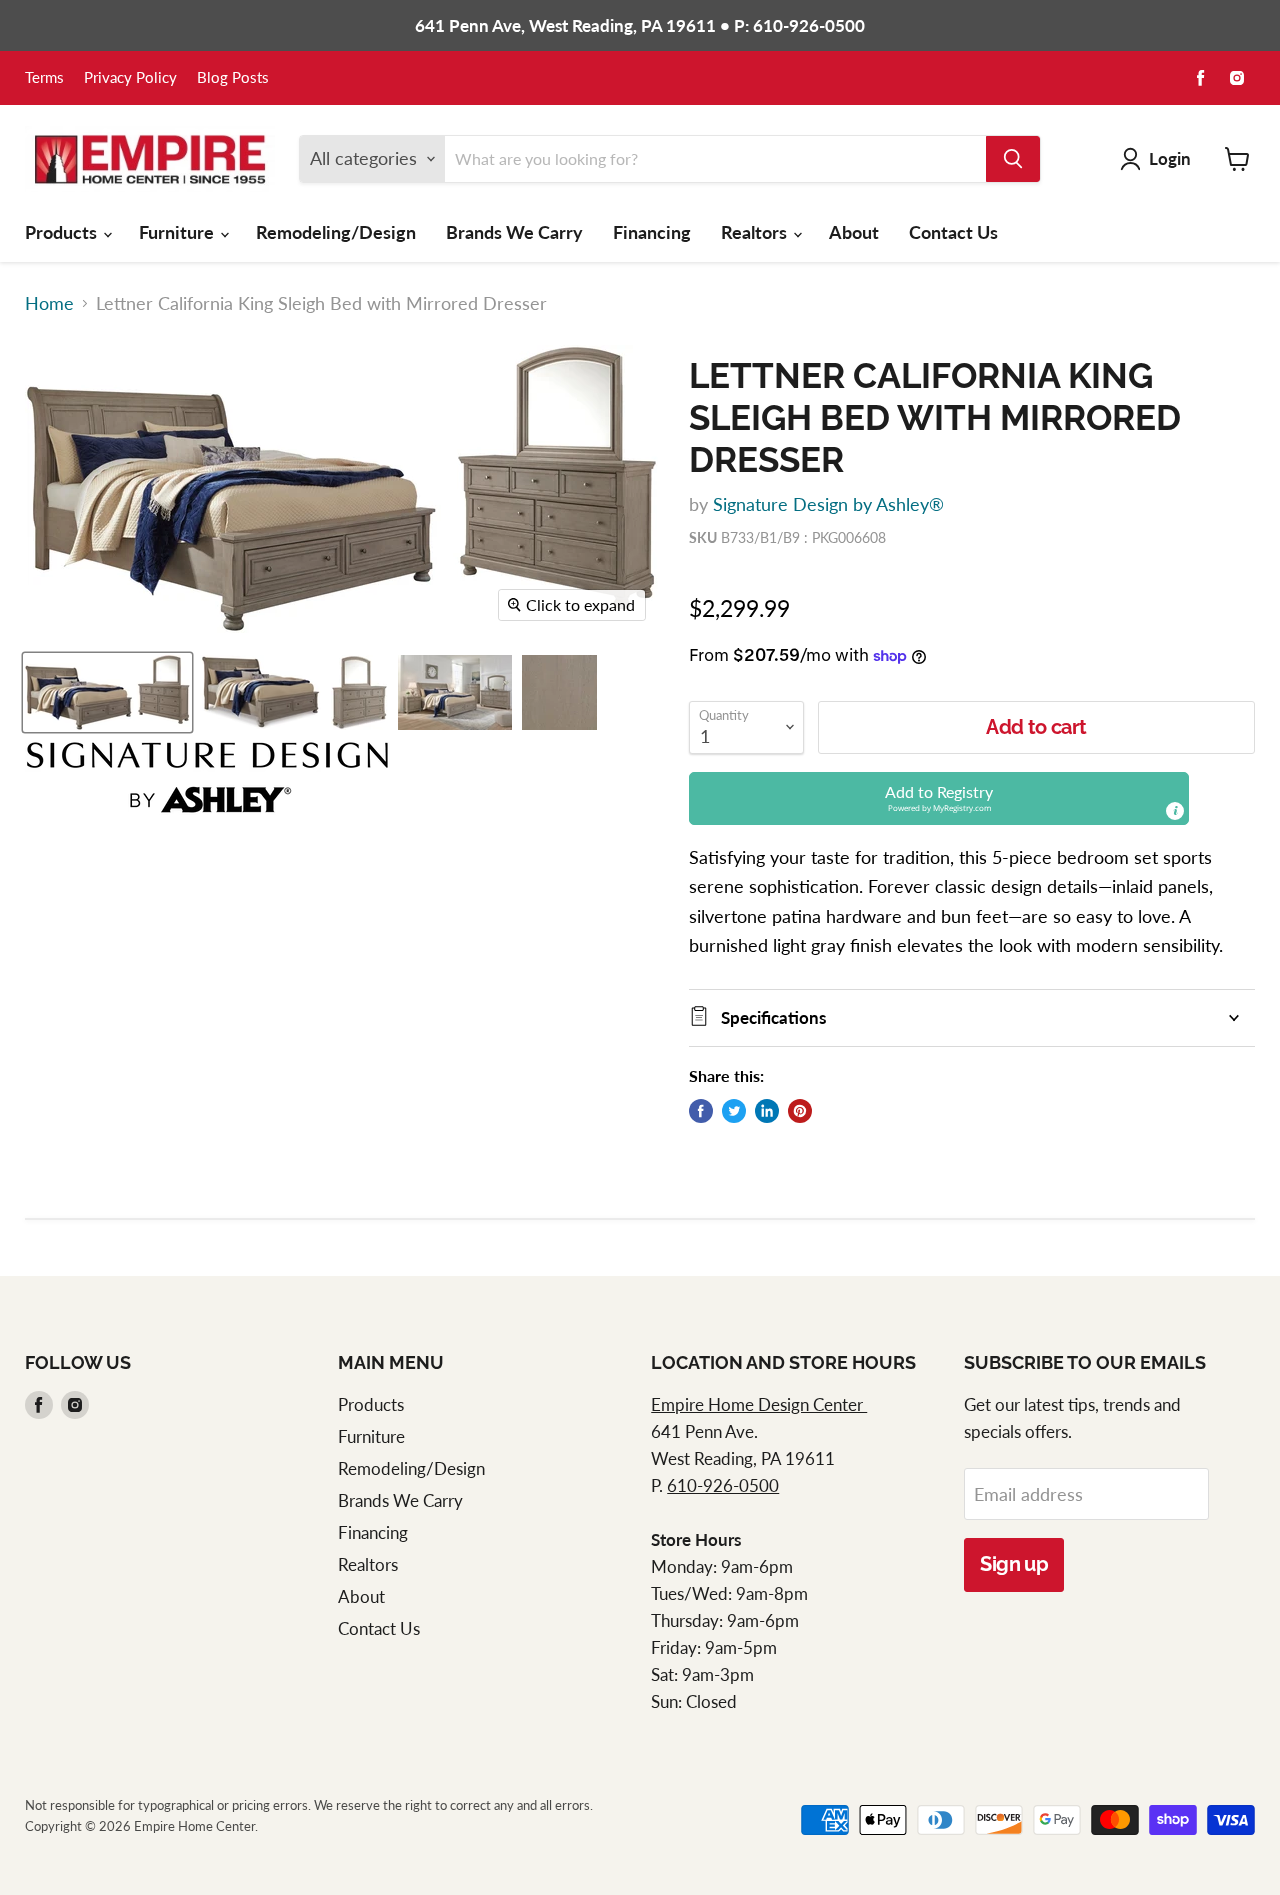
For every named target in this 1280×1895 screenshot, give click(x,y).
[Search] (1013, 159)
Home (49, 303)
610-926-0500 (723, 1485)
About (854, 232)
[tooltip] (1175, 811)
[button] (939, 798)
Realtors (756, 232)
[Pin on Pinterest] (800, 1111)
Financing (652, 232)
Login (1170, 158)
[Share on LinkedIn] (767, 1111)
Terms (44, 78)
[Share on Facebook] (701, 1111)
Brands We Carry (514, 232)
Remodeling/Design (336, 232)
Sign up (1014, 1564)
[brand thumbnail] (207, 777)
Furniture (178, 232)
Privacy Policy (130, 78)
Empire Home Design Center (759, 1404)
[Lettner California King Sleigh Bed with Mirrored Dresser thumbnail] (107, 692)
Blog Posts (233, 78)
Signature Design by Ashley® (828, 504)
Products (63, 232)
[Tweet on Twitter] (734, 1111)
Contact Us (953, 232)
